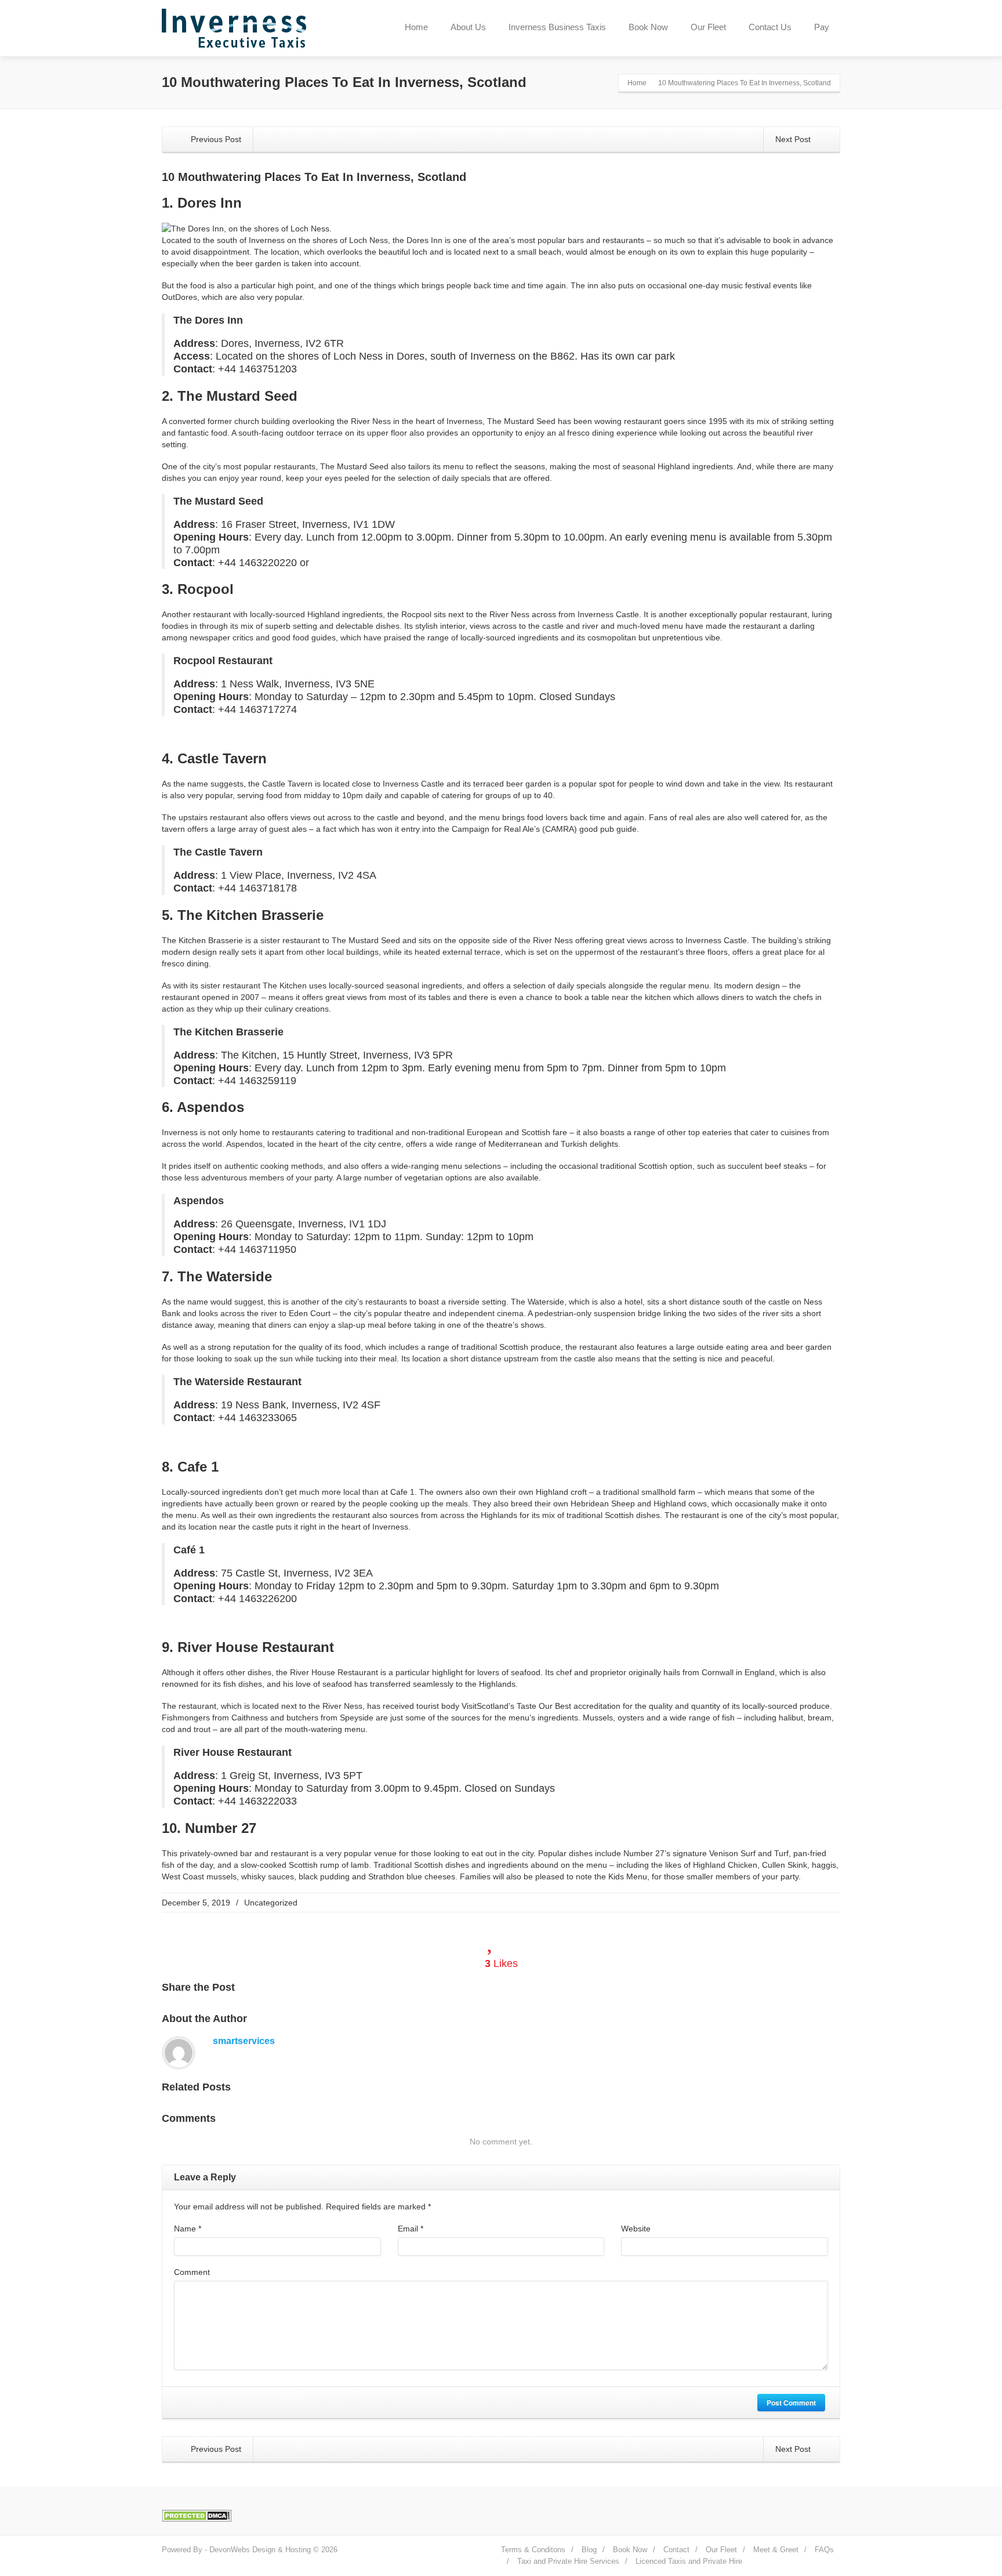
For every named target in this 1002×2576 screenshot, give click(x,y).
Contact (676, 2550)
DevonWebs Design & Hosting (260, 2550)
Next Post (794, 139)
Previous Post (215, 139)
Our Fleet (708, 27)
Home (416, 27)
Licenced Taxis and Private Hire (689, 2561)
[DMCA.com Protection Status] (197, 2515)
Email (411, 2229)
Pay (822, 27)
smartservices (244, 2041)
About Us (468, 27)
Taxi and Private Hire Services (568, 2561)
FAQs (824, 2550)
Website (636, 2229)
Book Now (648, 27)
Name (188, 2229)
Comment (192, 2272)
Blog (589, 2550)
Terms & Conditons (533, 2550)
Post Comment (791, 2403)
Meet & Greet (776, 2550)
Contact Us (770, 27)
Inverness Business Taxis (557, 27)
